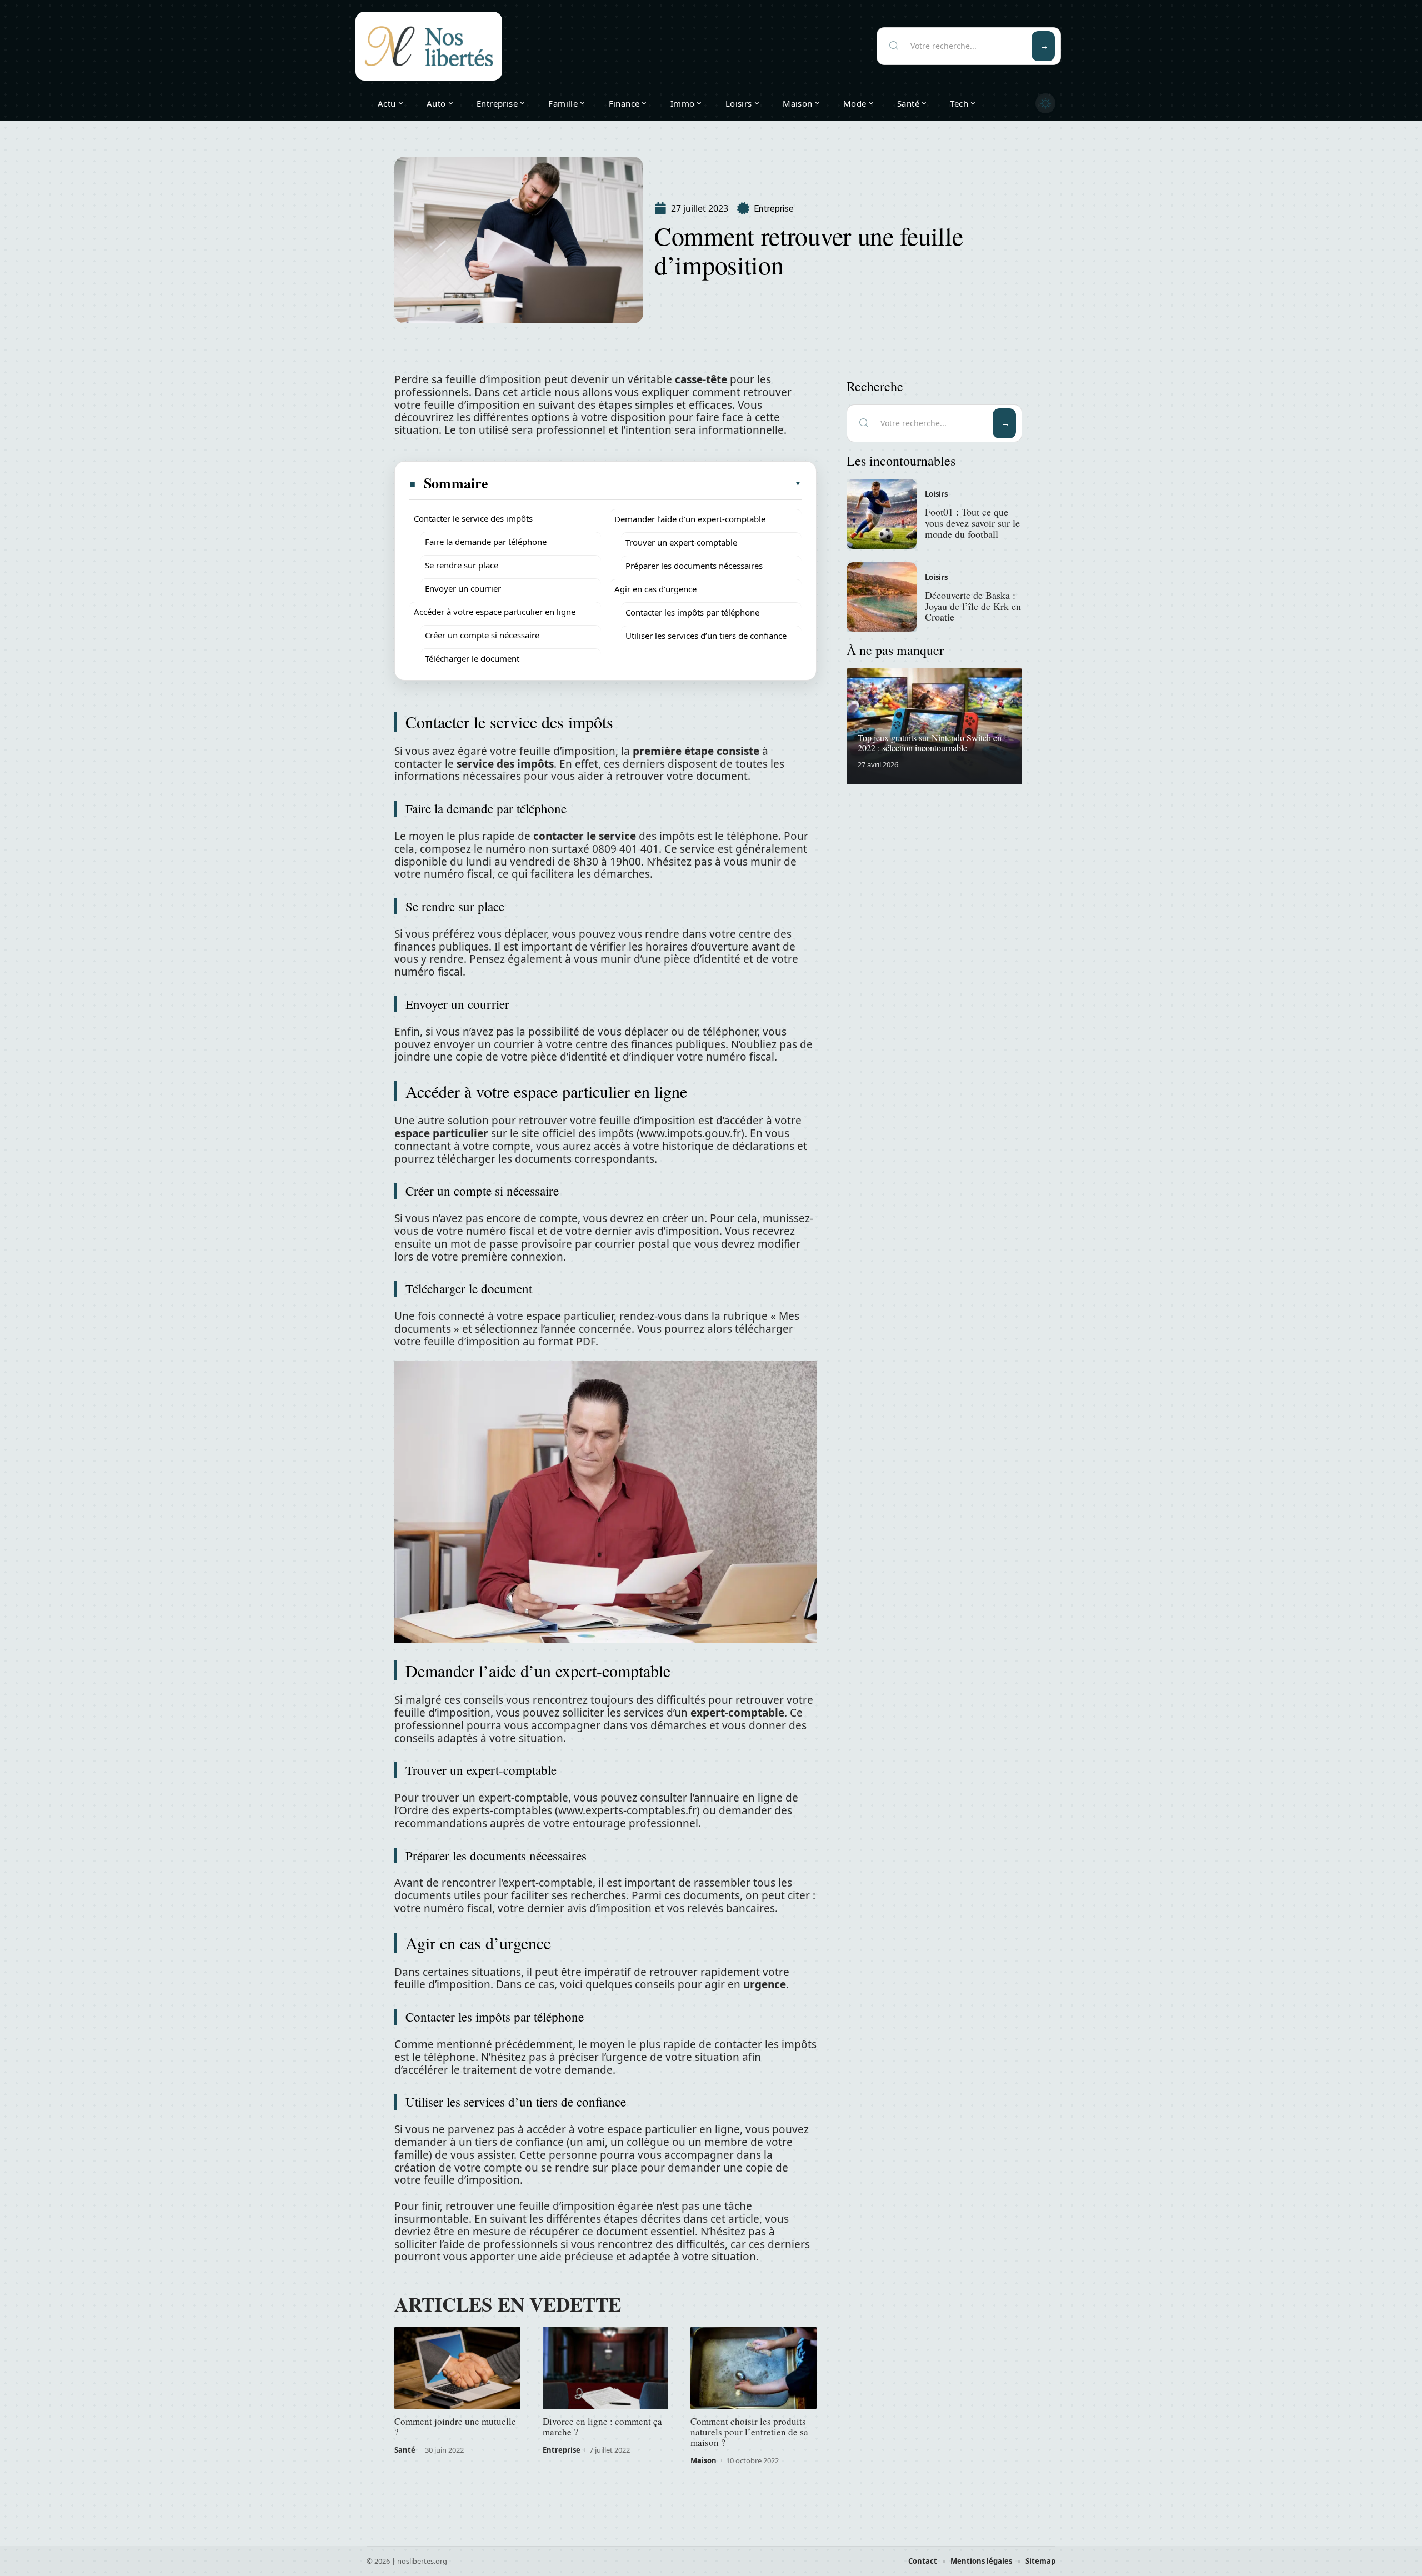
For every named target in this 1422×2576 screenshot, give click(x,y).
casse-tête (701, 379)
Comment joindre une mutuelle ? (455, 2427)
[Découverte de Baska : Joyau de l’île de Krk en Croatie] (882, 597)
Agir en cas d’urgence (655, 589)
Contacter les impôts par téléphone (692, 612)
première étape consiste (696, 751)
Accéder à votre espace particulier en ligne (495, 612)
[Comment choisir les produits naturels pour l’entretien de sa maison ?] (753, 2368)
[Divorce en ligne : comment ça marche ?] (606, 2368)
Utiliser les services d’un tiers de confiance (706, 636)
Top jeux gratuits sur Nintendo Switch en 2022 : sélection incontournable (930, 742)
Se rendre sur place (462, 565)
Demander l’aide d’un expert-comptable (690, 519)
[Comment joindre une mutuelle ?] (457, 2368)
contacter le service (585, 836)
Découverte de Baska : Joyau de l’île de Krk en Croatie (973, 606)
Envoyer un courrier (463, 588)
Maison (704, 2460)
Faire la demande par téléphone (486, 542)
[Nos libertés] (429, 46)
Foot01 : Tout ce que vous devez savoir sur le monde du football (972, 523)
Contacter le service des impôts (473, 518)
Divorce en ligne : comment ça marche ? (602, 2427)
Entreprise (774, 209)
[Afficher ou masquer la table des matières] (645, 483)
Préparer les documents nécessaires (694, 566)
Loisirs (936, 494)
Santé (405, 2450)
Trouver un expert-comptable (681, 542)
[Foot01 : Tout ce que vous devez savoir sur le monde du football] (882, 514)
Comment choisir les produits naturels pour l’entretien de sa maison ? (749, 2432)
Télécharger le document (472, 658)
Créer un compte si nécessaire (482, 635)
